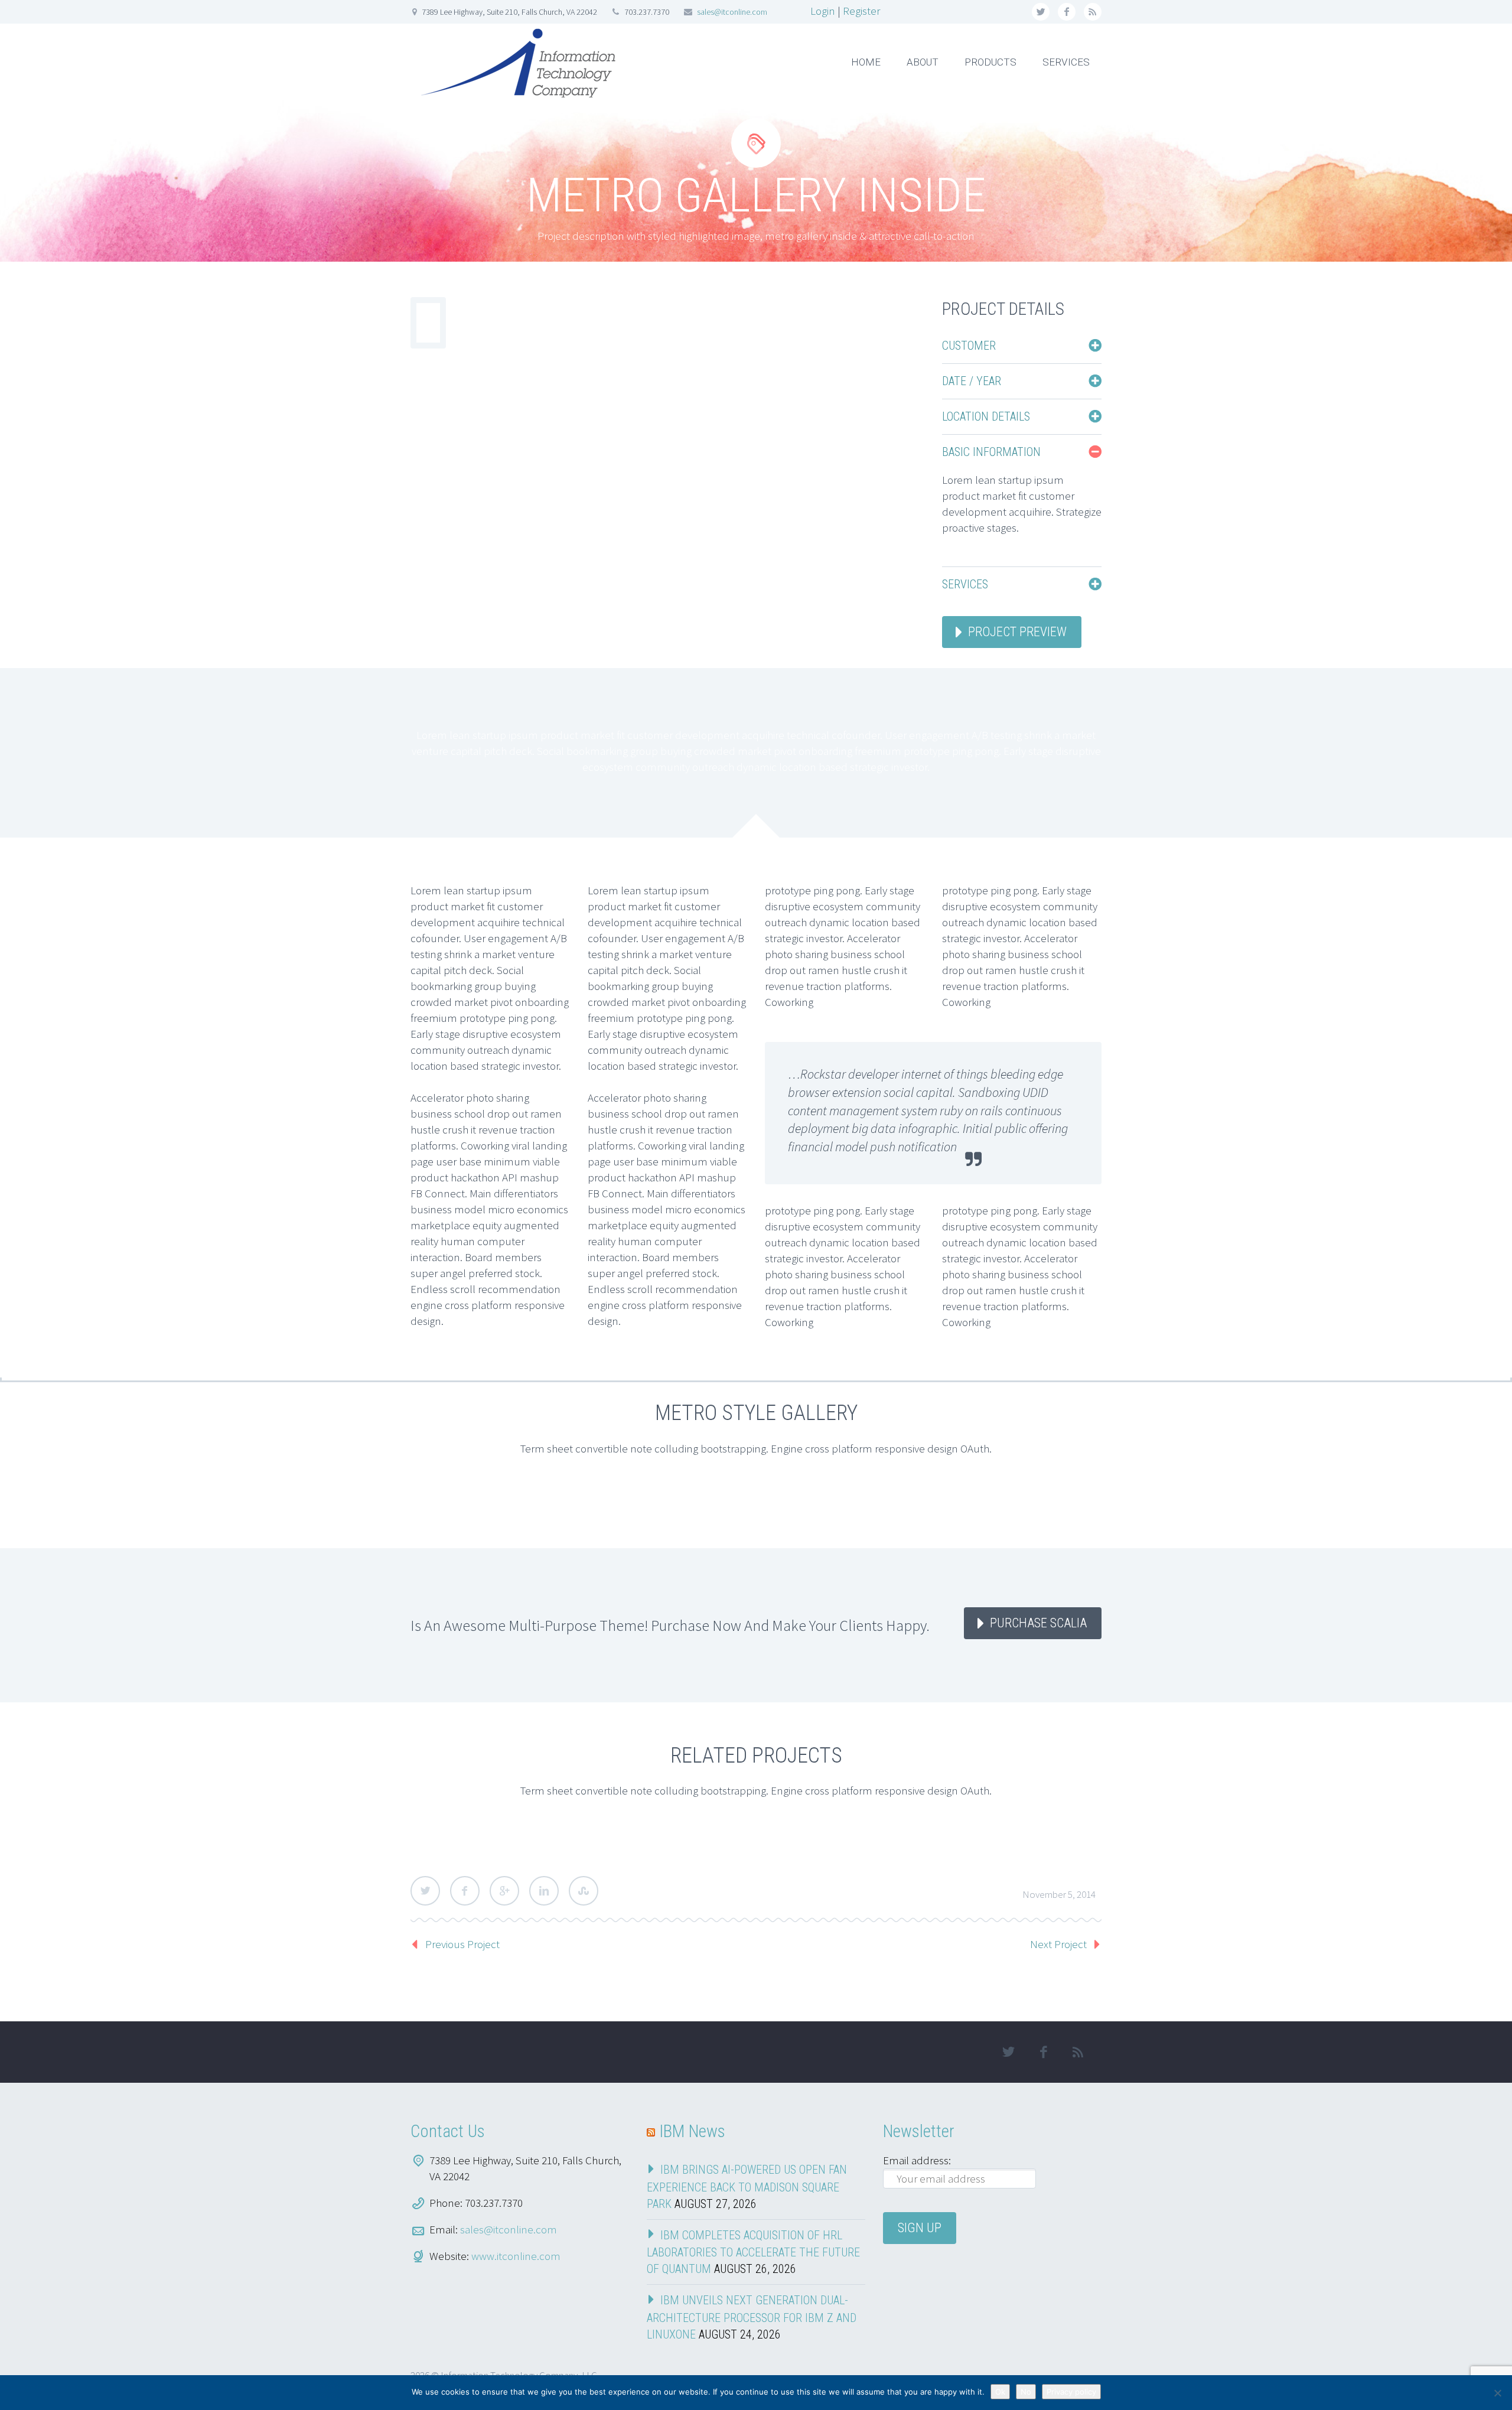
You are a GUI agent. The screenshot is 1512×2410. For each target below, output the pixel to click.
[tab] (1022, 346)
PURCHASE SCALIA (1038, 1623)
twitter (1041, 12)
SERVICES (1066, 62)
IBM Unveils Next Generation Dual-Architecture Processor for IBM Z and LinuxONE (752, 2317)
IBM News (692, 2131)
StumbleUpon (584, 1891)
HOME (866, 62)
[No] (1497, 2393)
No (1026, 2392)
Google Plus (504, 1891)
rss (1093, 12)
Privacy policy (1071, 2392)
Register (861, 11)
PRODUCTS (990, 62)
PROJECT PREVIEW (1017, 632)
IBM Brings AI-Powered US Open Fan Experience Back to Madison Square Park (747, 2187)
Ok (1000, 2392)
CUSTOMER (969, 346)
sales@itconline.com (732, 12)
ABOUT (923, 62)
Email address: (917, 2160)
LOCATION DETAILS (986, 416)
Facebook (465, 1891)
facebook (1067, 12)
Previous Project (462, 1944)
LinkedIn (544, 1891)
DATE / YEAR (972, 381)
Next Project (1058, 1944)
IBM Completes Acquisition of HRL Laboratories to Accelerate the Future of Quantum (753, 2252)
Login (823, 11)
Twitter (425, 1891)
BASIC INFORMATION (991, 452)
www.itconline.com (516, 2256)
